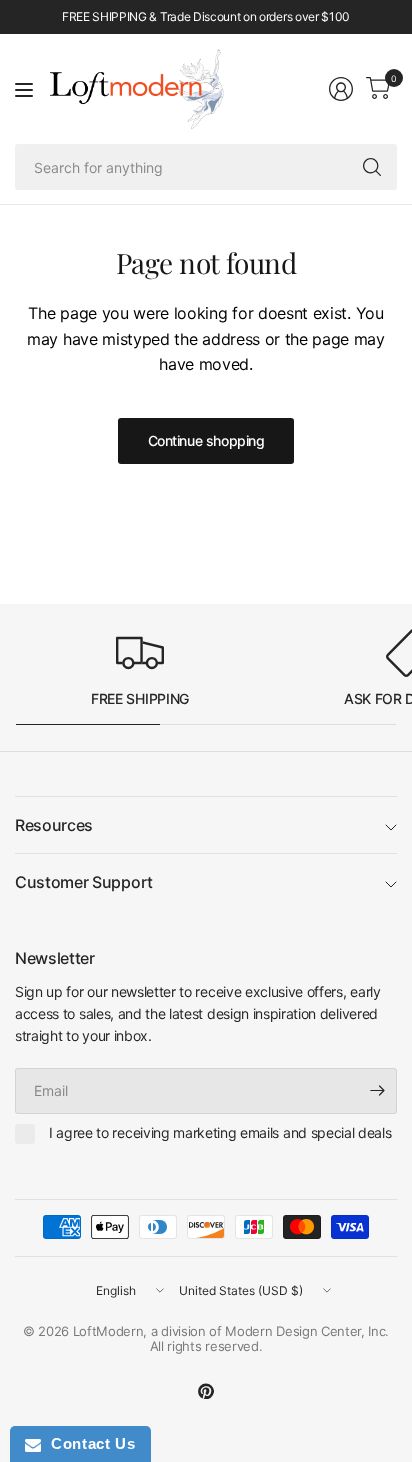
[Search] (372, 167)
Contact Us (88, 1443)
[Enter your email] (377, 1091)
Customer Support (84, 882)
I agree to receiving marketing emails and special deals (220, 1132)
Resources (54, 825)
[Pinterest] (206, 1391)
